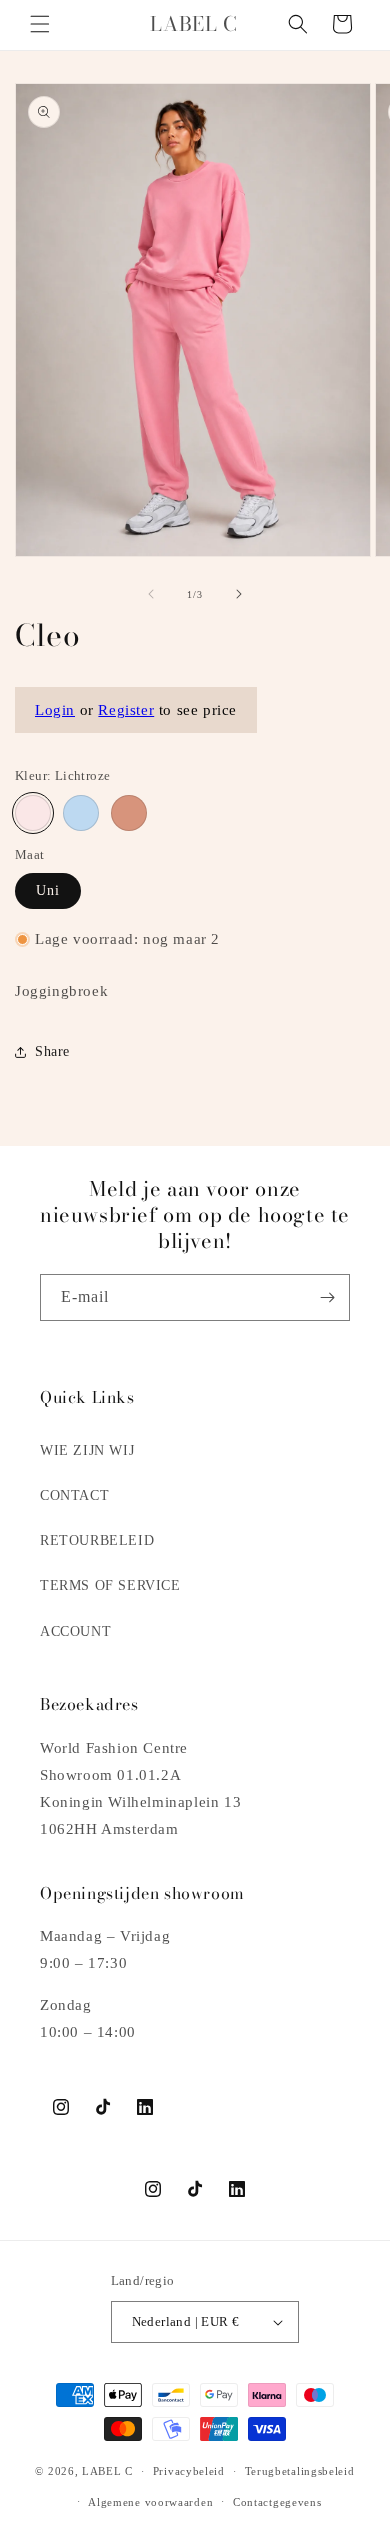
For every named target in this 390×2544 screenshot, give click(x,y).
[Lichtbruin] (129, 813)
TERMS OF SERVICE (110, 1585)
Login (55, 710)
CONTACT (74, 1495)
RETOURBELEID (97, 1540)
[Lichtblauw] (81, 813)
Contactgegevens (277, 2502)
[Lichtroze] (33, 813)
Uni (48, 890)
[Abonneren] (327, 1297)
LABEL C (107, 2471)
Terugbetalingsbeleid (300, 2471)
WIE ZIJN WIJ (87, 1450)
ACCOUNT (75, 1631)
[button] (40, 24)
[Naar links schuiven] (151, 594)
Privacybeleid (189, 2471)
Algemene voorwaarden (150, 2502)
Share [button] (52, 1051)
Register (126, 710)
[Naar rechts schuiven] (239, 594)
